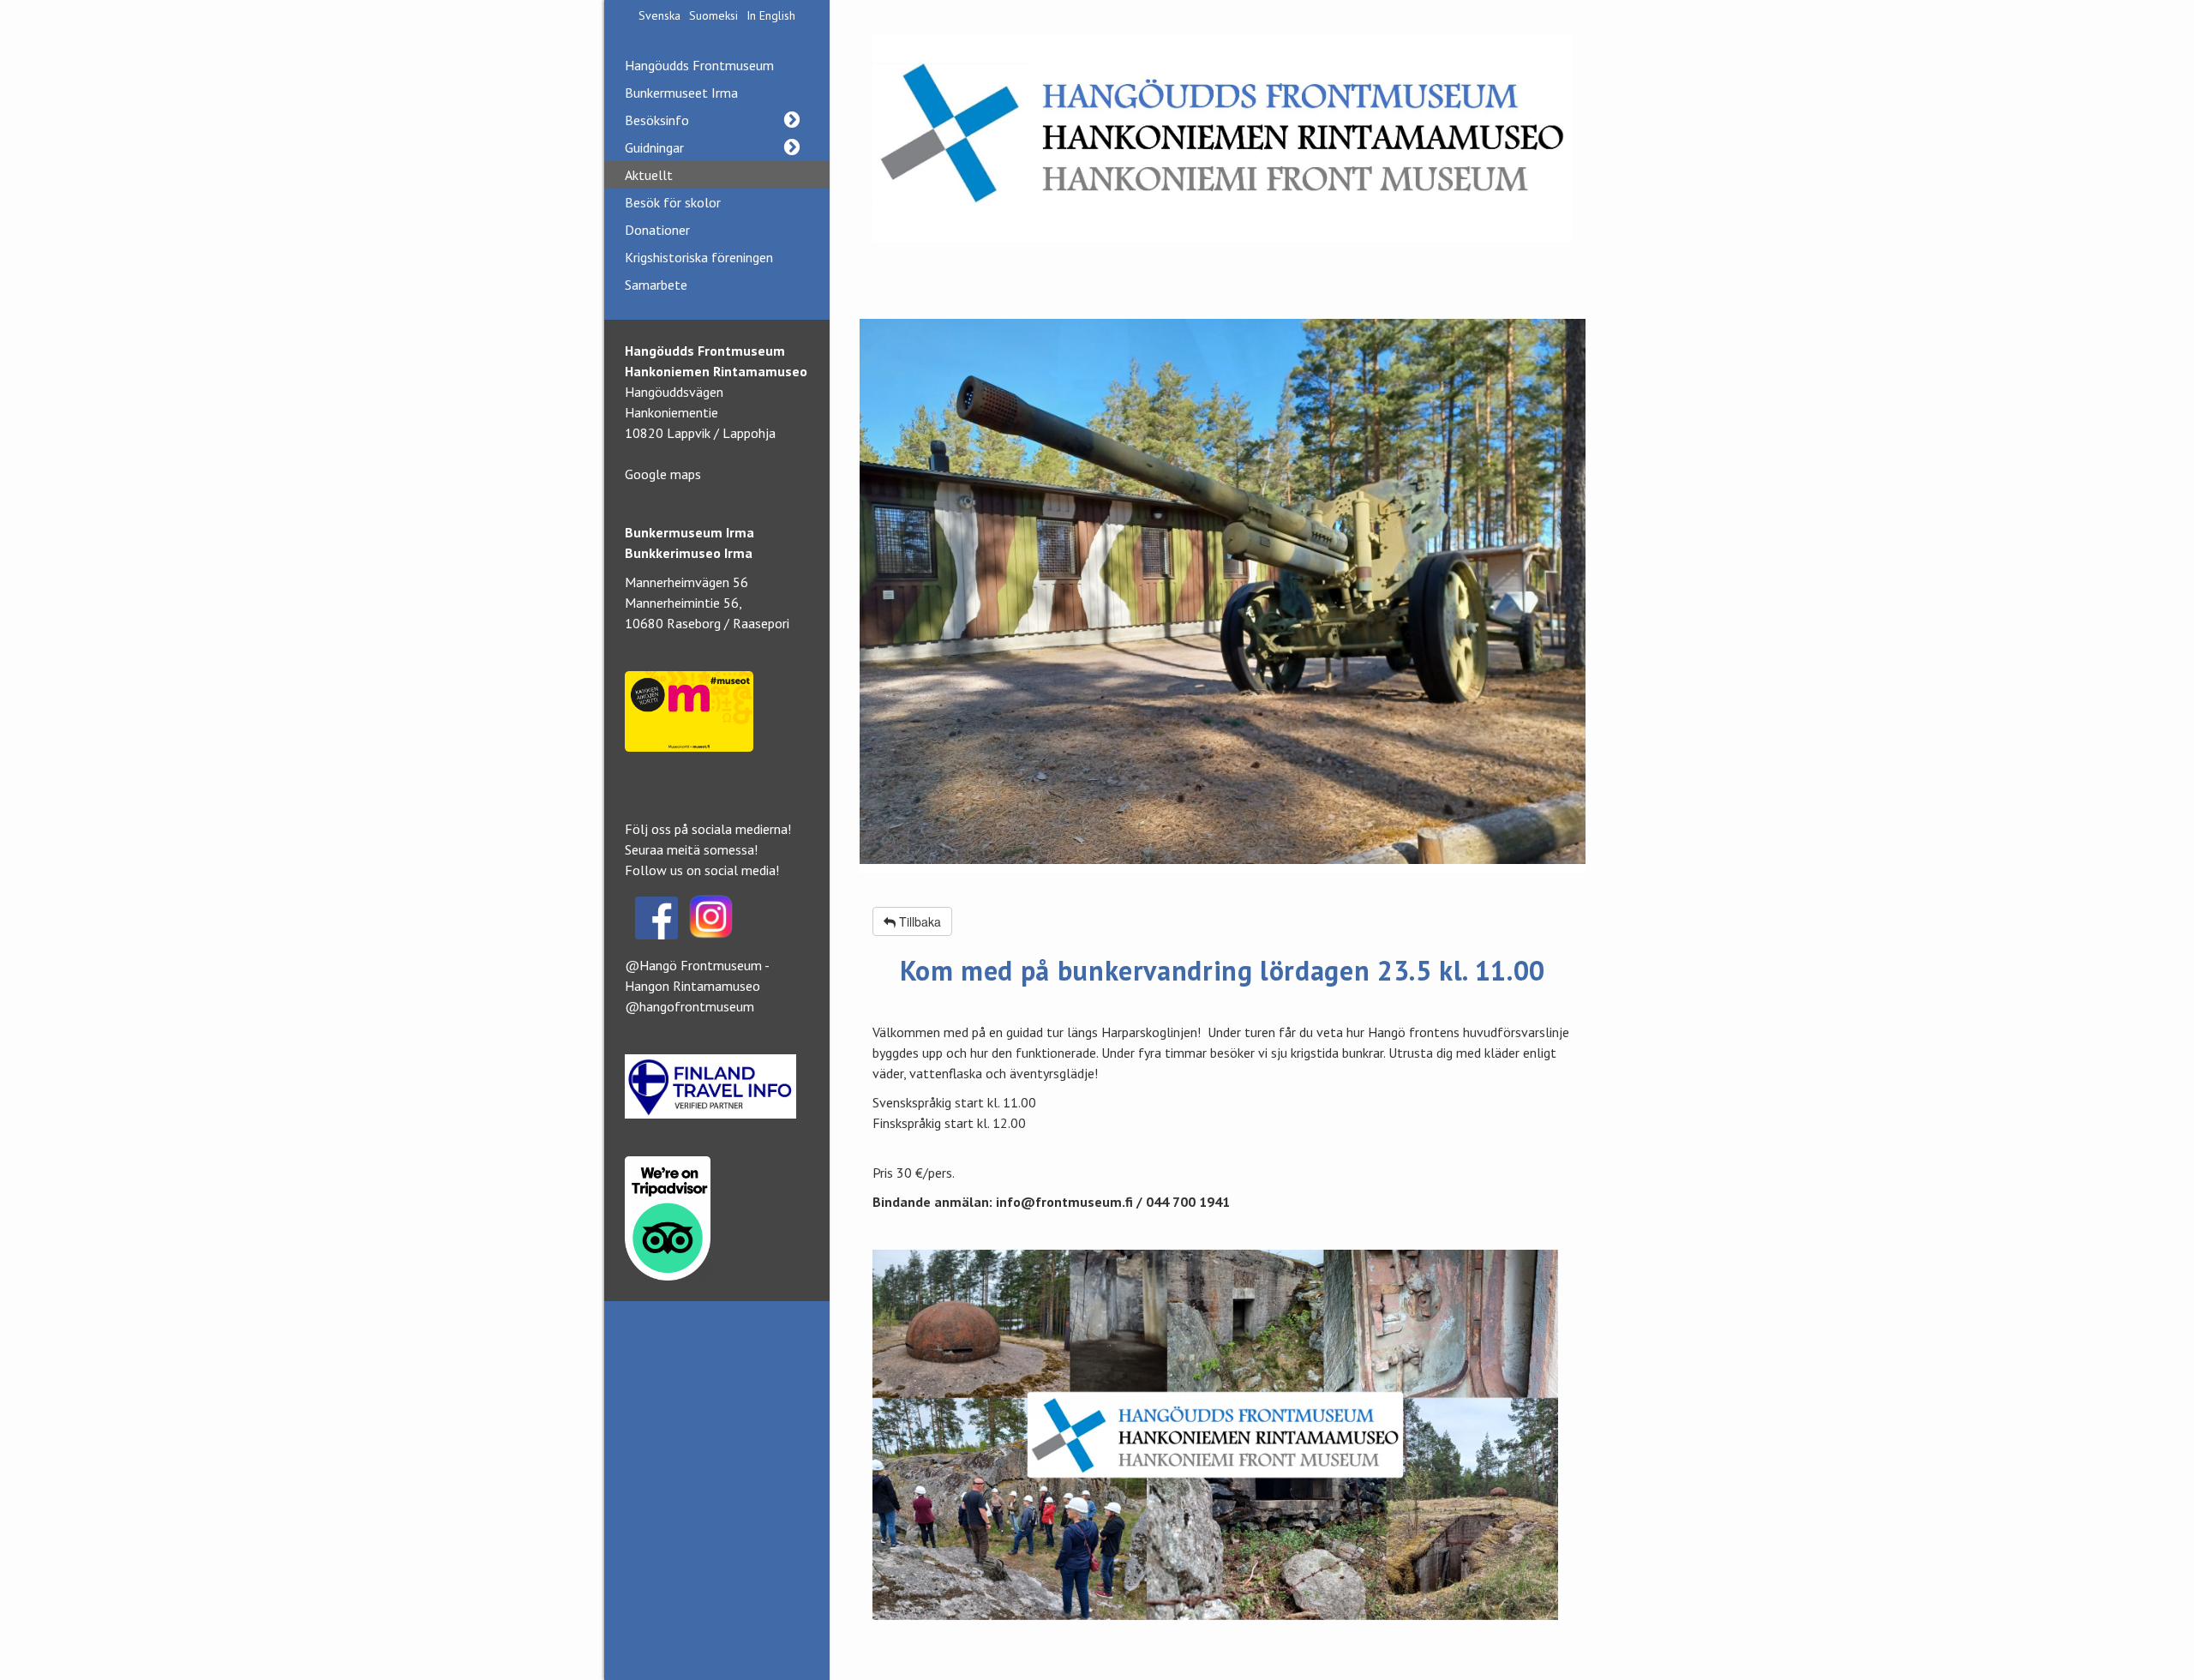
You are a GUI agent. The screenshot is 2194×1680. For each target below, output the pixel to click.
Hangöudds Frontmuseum (699, 65)
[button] (791, 120)
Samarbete (656, 285)
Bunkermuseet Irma (681, 93)
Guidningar (654, 147)
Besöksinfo (657, 120)
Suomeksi (713, 15)
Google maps (663, 474)
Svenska (659, 15)
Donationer (657, 230)
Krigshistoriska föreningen (699, 257)
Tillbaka (918, 921)
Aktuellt (649, 175)
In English (771, 15)
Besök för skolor (673, 202)
